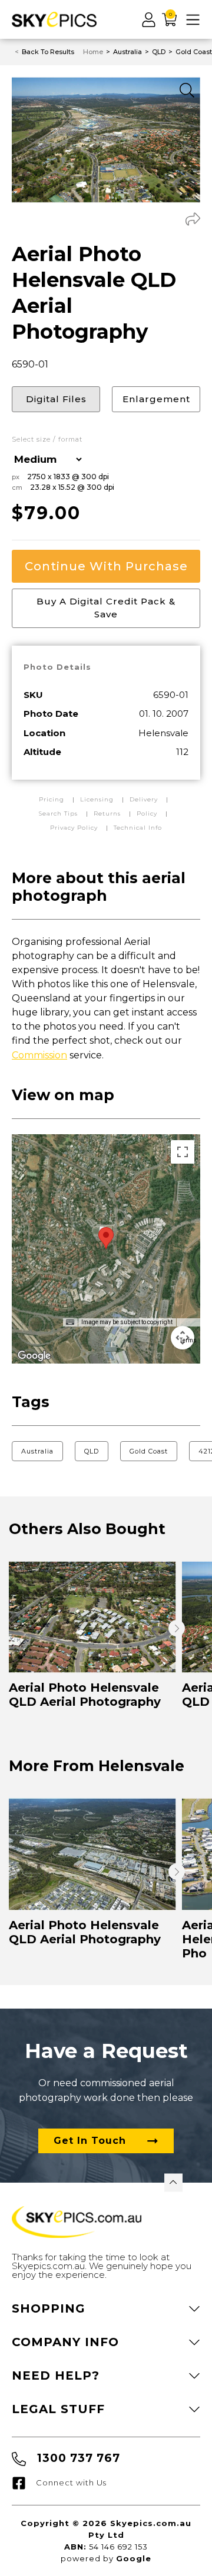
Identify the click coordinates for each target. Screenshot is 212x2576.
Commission (39, 1055)
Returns (107, 813)
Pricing (53, 799)
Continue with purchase (106, 566)
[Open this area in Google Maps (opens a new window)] (34, 1356)
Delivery (145, 799)
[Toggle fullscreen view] (183, 1152)
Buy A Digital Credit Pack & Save (106, 608)
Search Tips (59, 813)
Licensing (98, 799)
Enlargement (156, 399)
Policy (147, 813)
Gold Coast (149, 1451)
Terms (188, 1340)
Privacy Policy (74, 828)
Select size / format (47, 440)
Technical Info (138, 828)
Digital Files (56, 399)
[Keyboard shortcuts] (70, 1322)
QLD (92, 1451)
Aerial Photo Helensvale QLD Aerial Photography (85, 1695)
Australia (37, 1451)
